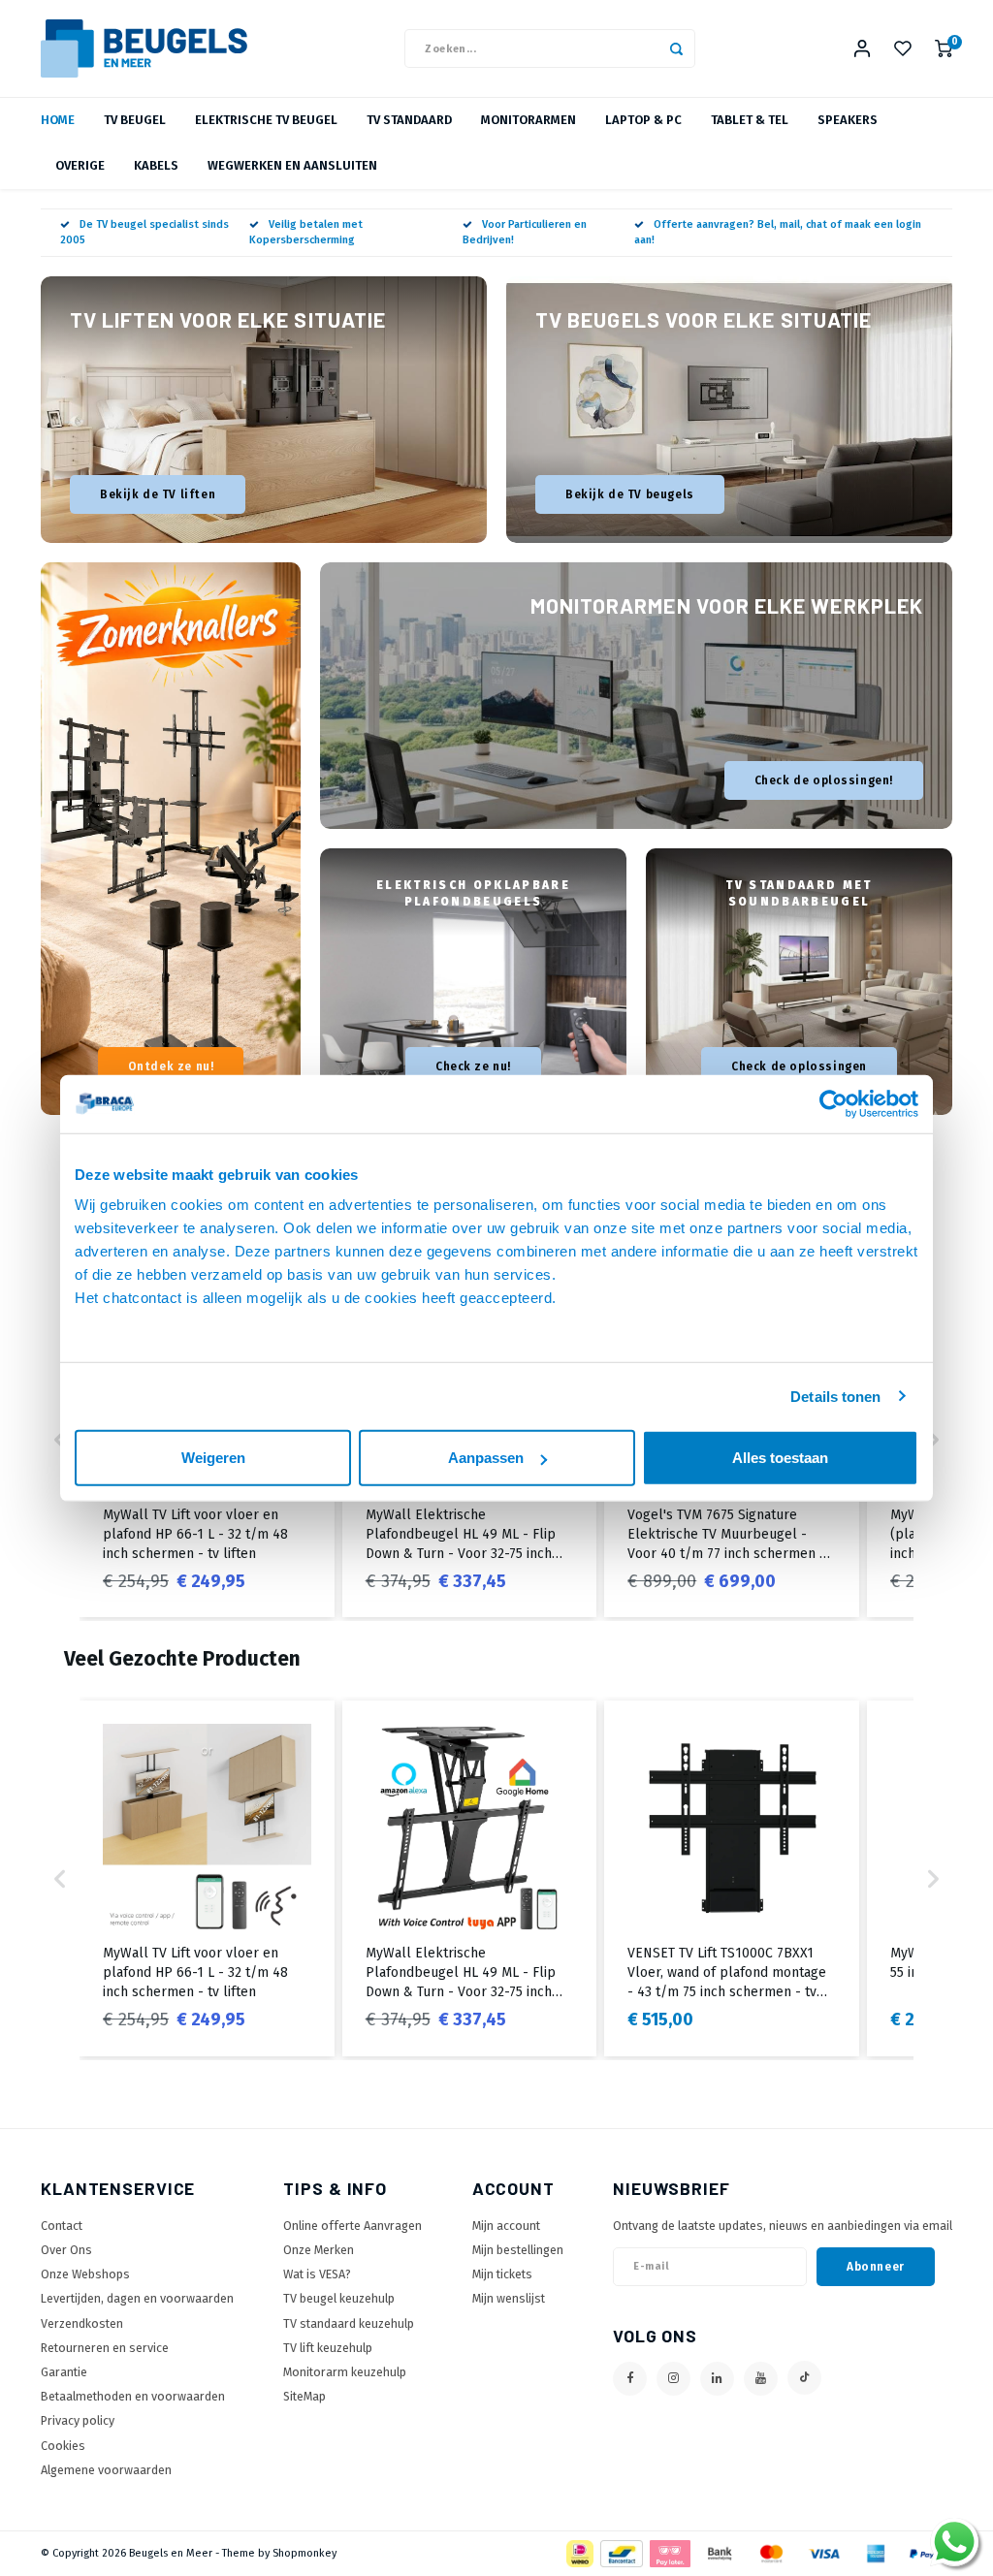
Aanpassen (486, 1458)
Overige (80, 165)
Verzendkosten (82, 2323)
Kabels (156, 165)
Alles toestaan (780, 1458)
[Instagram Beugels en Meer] (673, 2379)
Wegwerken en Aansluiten (292, 165)
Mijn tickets (502, 2274)
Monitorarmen (529, 120)
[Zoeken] (676, 48)
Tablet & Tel (750, 120)
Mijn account (506, 2226)
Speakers (848, 120)
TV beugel (135, 120)
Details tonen (835, 1396)
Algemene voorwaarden (106, 2470)
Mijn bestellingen (518, 2250)
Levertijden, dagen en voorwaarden (137, 2298)
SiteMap (304, 2396)
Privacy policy (78, 2420)
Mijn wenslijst (509, 2298)
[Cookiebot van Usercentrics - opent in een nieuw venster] (833, 1103)
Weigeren (213, 1458)
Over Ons (66, 2250)
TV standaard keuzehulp (349, 2323)
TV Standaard (409, 120)
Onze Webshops (85, 2274)
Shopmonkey (304, 2553)
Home (58, 120)
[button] (933, 1440)
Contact (62, 2226)
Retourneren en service (105, 2348)
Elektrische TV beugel (266, 120)
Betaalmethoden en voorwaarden (133, 2396)
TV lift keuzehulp (328, 2348)
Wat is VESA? (317, 2274)
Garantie (64, 2372)
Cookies (63, 2446)
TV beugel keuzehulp (339, 2298)
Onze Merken (319, 2250)
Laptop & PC (643, 120)
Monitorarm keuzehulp (345, 2372)
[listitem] (207, 1878)
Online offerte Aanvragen (352, 2226)
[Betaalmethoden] (578, 2552)
